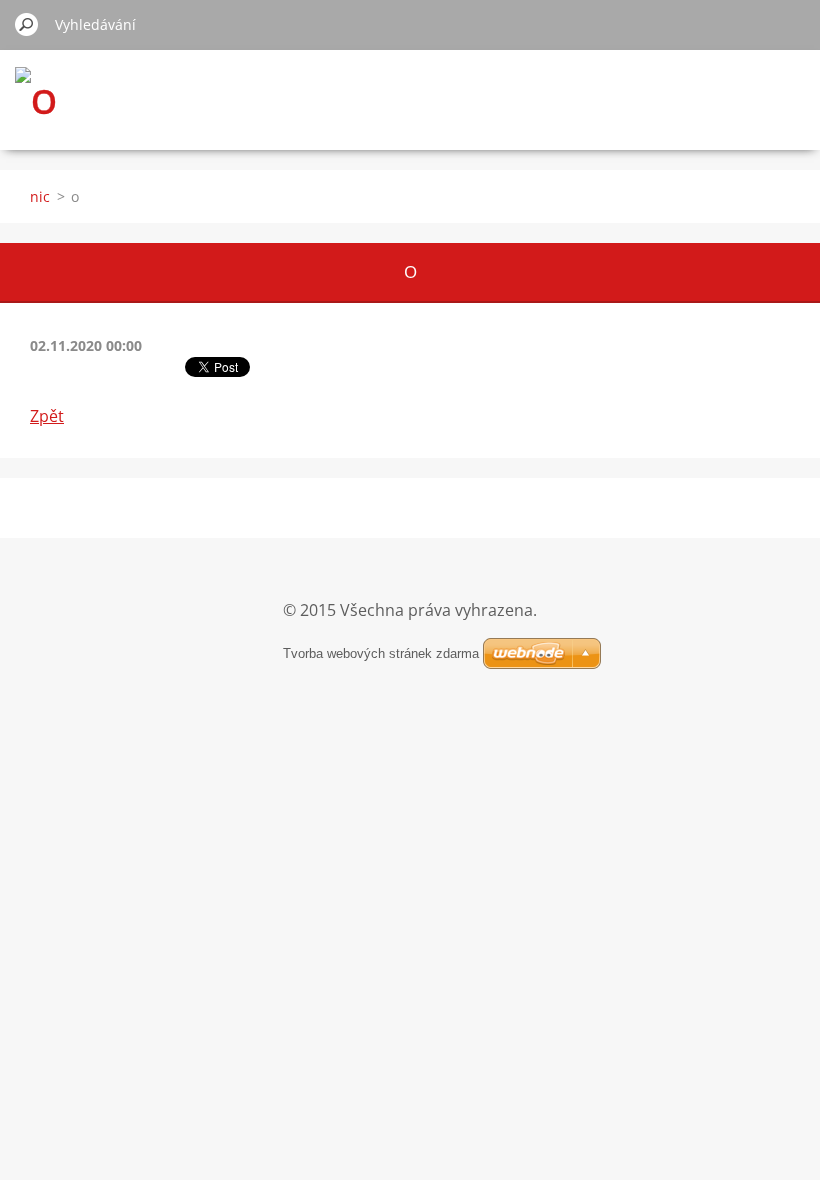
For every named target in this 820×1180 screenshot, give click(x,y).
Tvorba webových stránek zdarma (381, 653)
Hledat (27, 24)
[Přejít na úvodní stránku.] (36, 102)
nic (40, 196)
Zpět (47, 416)
